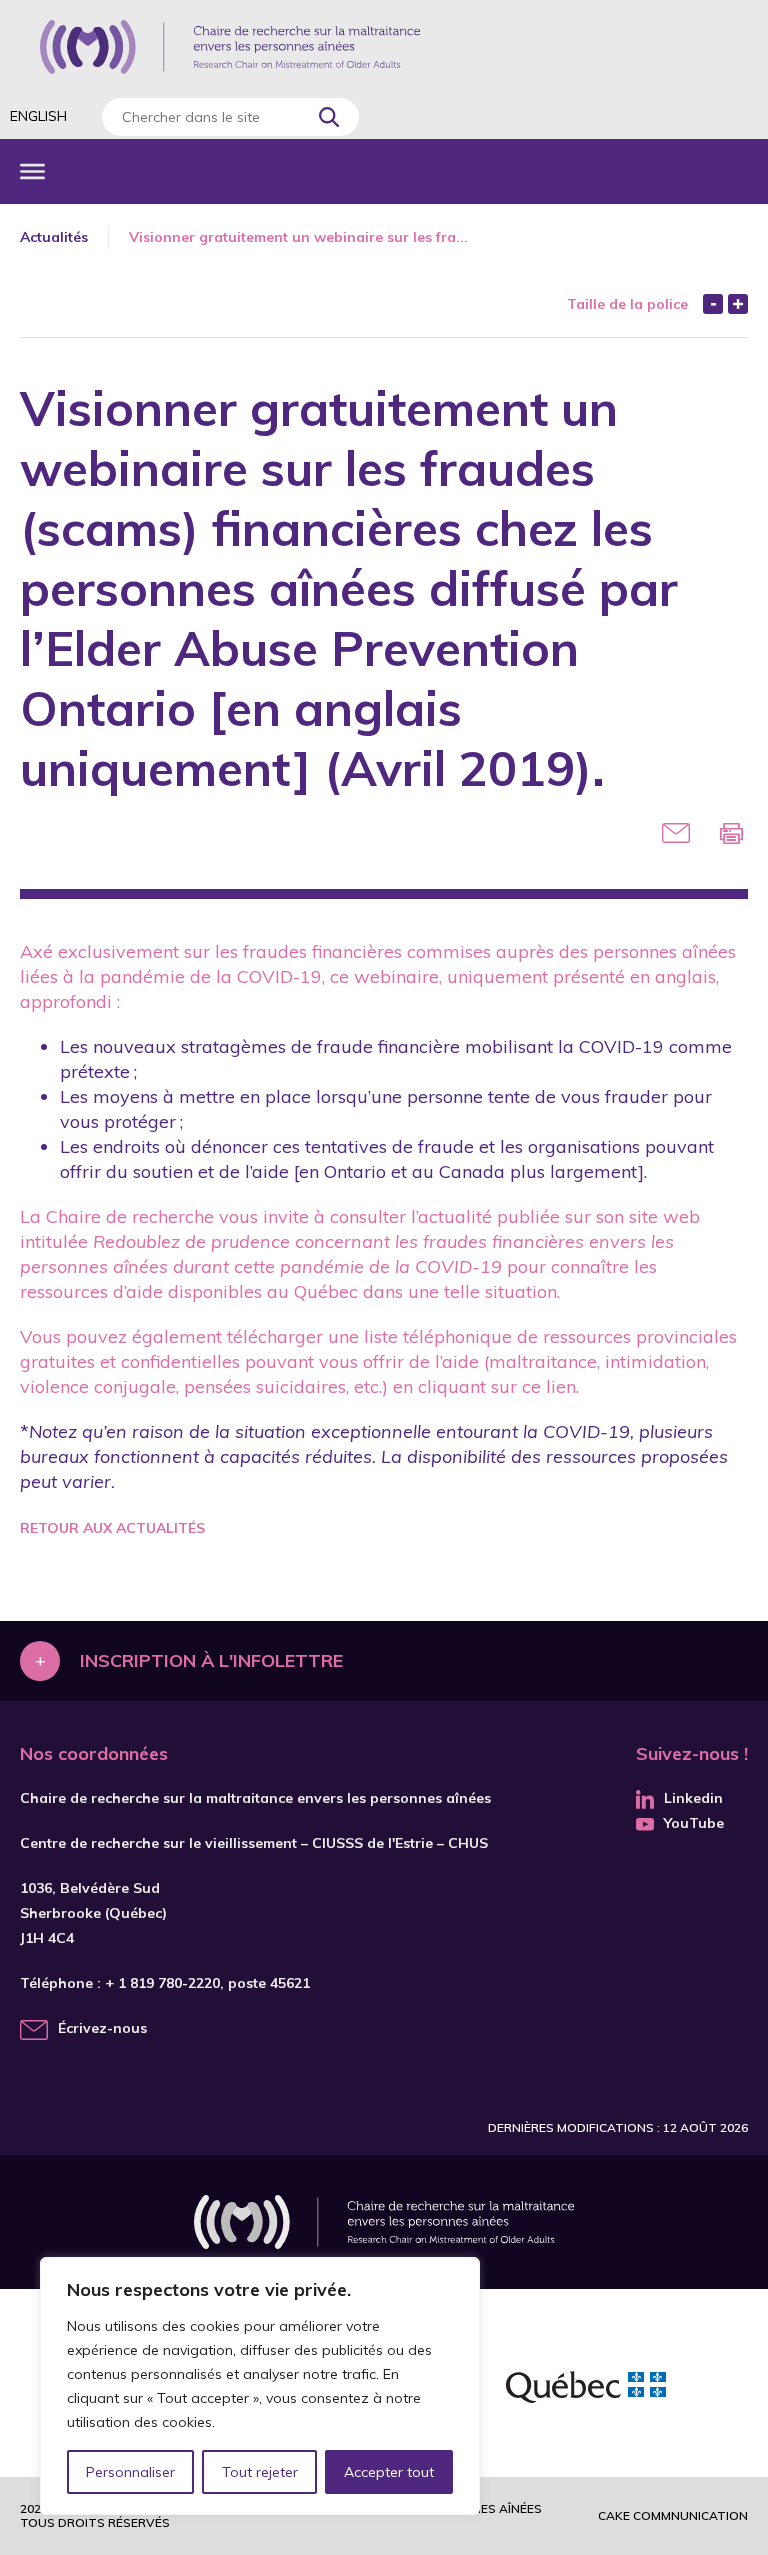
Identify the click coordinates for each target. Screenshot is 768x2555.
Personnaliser (130, 2472)
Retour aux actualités (112, 1528)
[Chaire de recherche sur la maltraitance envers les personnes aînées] (230, 47)
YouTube (694, 1823)
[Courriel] (676, 833)
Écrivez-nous (102, 2028)
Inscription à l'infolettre (211, 1660)
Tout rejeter (260, 2472)
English (38, 116)
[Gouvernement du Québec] (586, 2390)
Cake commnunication (673, 2515)
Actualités (54, 237)
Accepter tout (389, 2472)
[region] (260, 2386)
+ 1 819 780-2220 (162, 1983)
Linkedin (693, 1798)
